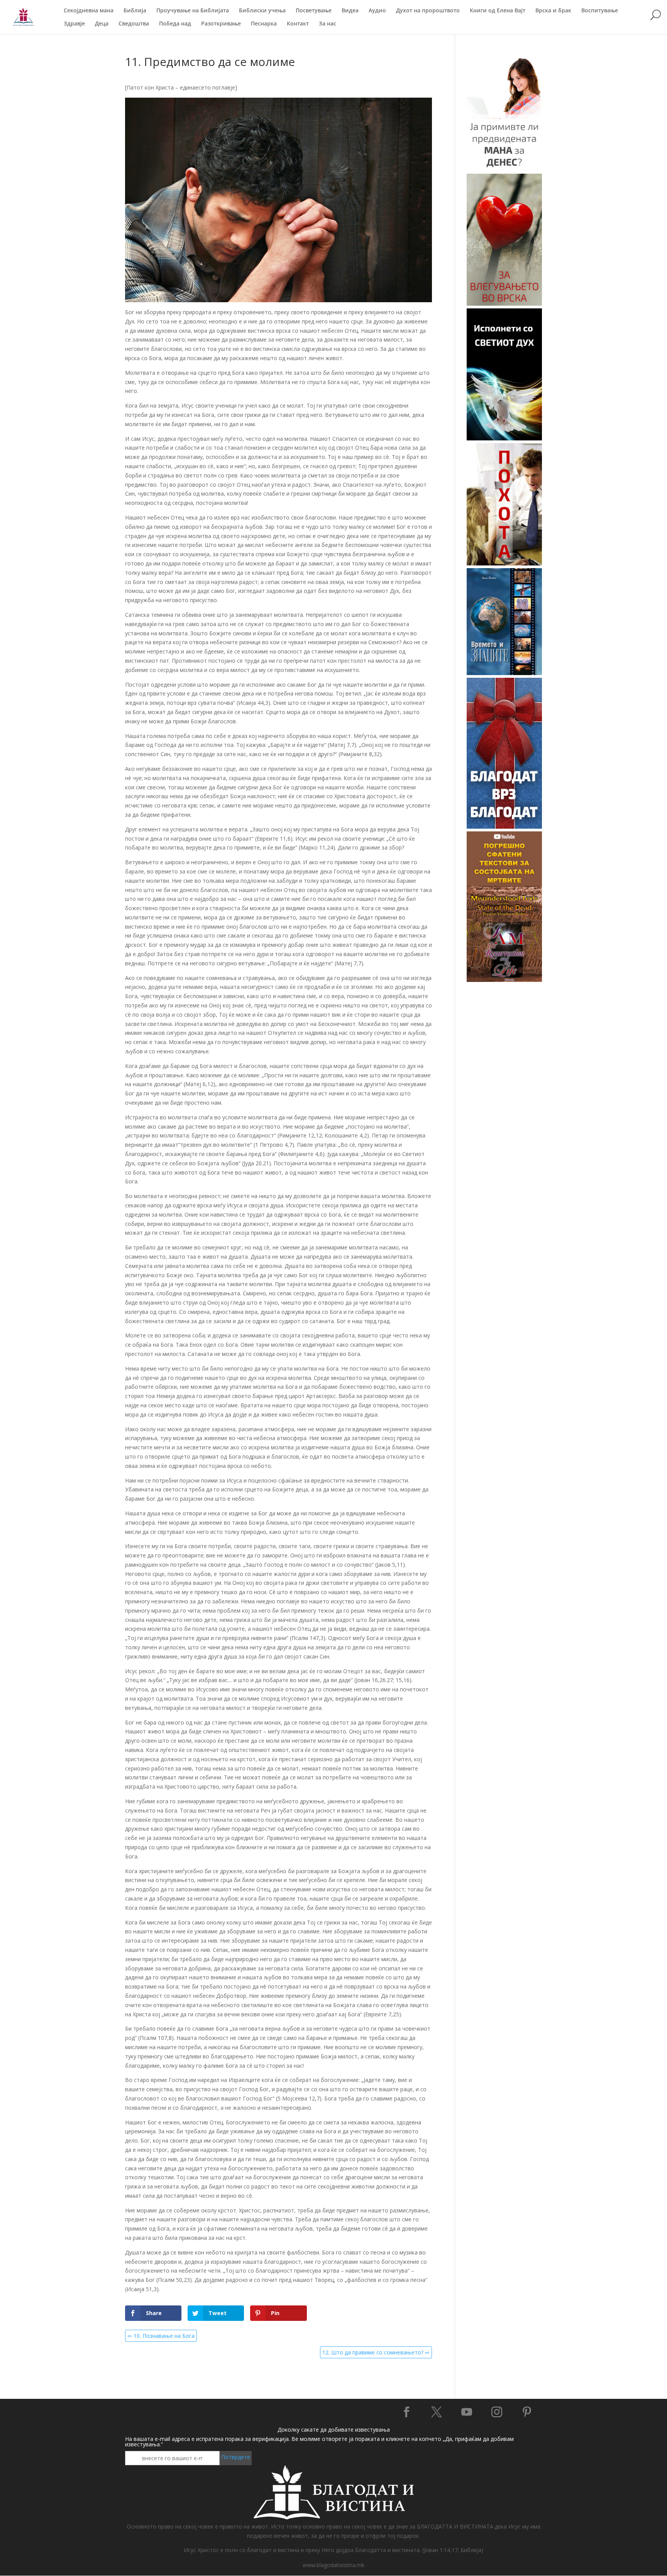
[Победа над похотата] (504, 563)
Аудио (377, 11)
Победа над (175, 24)
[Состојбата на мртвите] (504, 980)
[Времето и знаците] (504, 673)
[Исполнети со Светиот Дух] (504, 438)
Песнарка (264, 24)
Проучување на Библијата (193, 11)
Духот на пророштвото (428, 11)
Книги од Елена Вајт (498, 11)
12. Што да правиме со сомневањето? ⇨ (376, 2352)
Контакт (298, 24)
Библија (135, 11)
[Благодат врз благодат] (504, 827)
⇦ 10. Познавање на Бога (161, 2336)
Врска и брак (553, 11)
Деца (102, 24)
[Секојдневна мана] (504, 169)
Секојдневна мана (89, 11)
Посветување (314, 11)
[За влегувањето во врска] (504, 304)
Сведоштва (134, 24)
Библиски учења (262, 11)
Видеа (350, 11)
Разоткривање (221, 24)
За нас (328, 24)
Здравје (74, 24)
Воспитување (600, 11)
